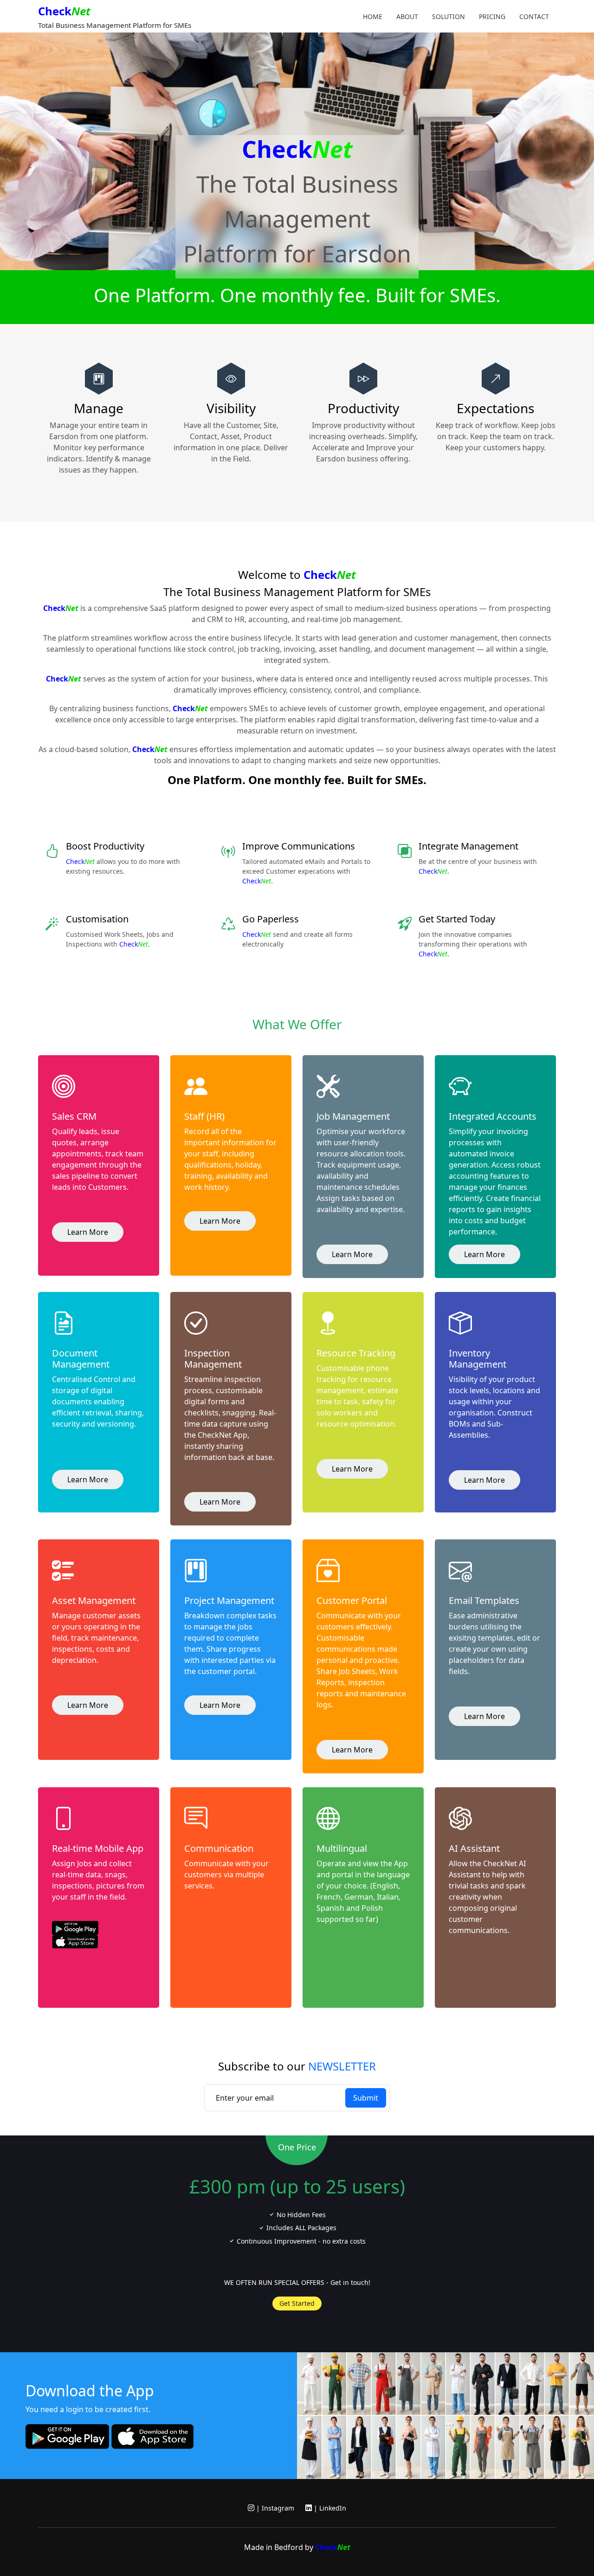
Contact (534, 16)
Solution (449, 16)
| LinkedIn (329, 2508)
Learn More (88, 1232)
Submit (366, 2098)
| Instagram (274, 2508)
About (407, 16)
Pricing (492, 16)
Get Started (297, 2303)
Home (373, 16)
